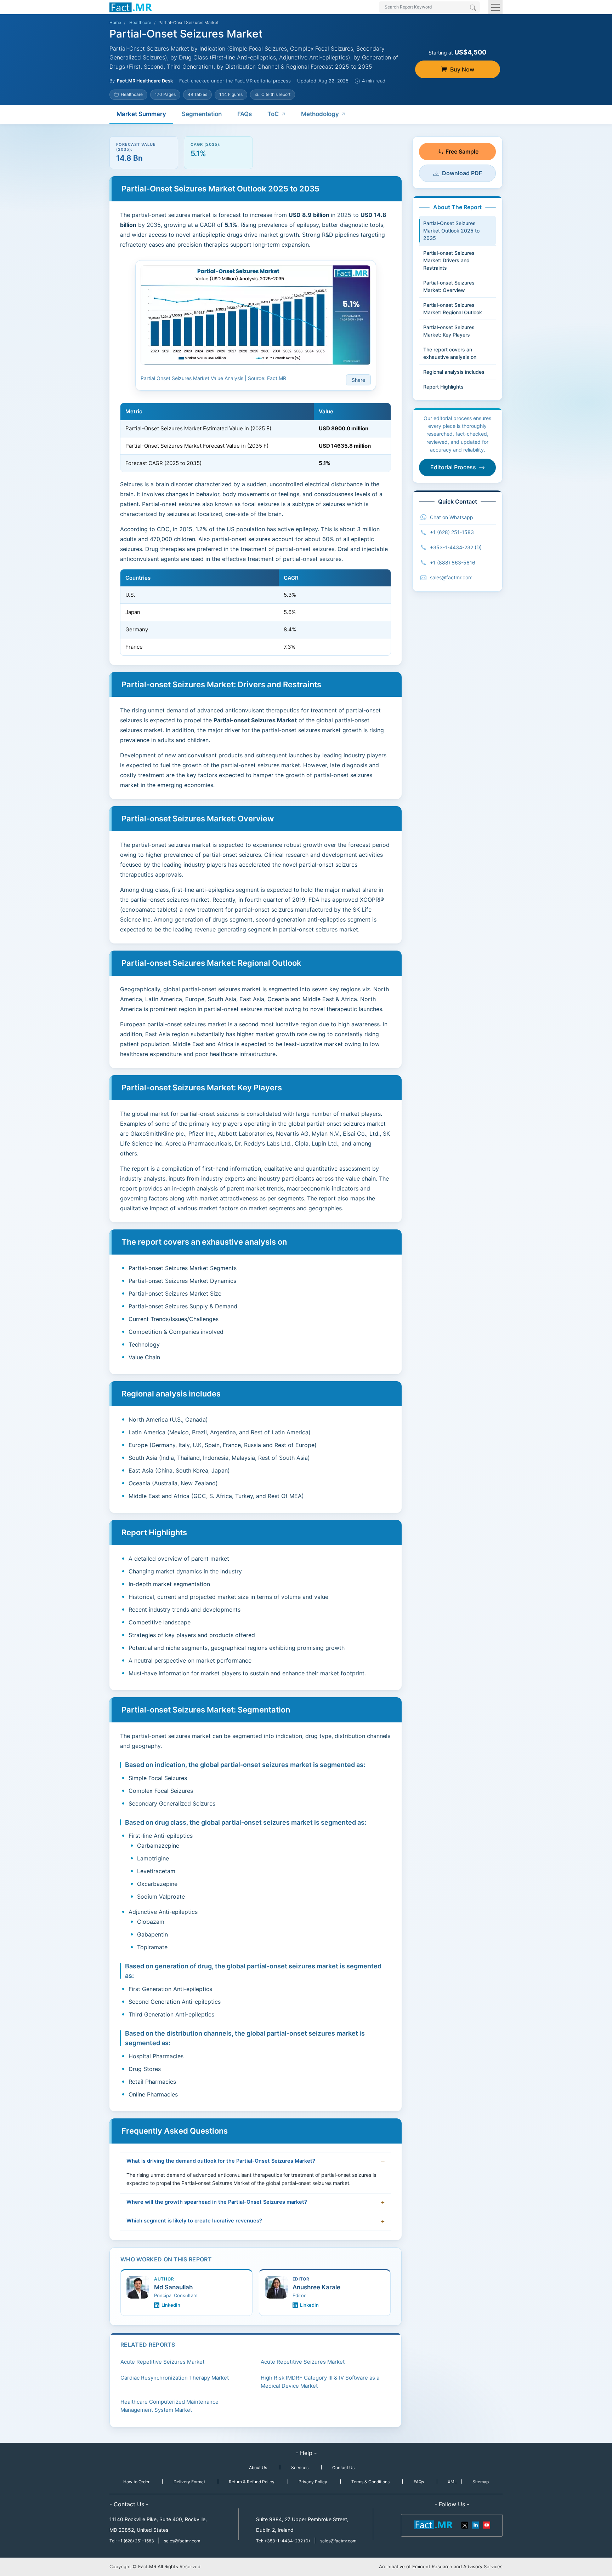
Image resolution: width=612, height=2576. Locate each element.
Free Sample (462, 151)
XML (452, 2482)
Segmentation (202, 114)
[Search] (473, 8)
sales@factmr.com (451, 577)
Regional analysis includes (454, 372)
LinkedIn (171, 2305)
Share (358, 380)
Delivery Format (189, 2482)
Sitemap (481, 2482)
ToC (273, 114)
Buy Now (462, 69)
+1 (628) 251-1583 (452, 532)
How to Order (136, 2482)
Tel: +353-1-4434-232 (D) (283, 2541)
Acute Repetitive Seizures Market (162, 2362)
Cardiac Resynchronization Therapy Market (175, 2378)
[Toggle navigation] (495, 7)
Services (300, 2468)
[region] (256, 437)
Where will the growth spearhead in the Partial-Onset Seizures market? (217, 2202)
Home (115, 22)
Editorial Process (453, 467)
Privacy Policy (313, 2482)
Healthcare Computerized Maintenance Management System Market (169, 2406)
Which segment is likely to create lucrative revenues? (194, 2221)
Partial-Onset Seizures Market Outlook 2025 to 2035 (451, 231)
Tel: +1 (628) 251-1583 (132, 2541)
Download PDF (462, 173)
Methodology (320, 114)
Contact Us (343, 2468)
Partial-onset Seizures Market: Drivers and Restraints (449, 260)
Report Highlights (443, 387)
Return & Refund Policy (252, 2482)
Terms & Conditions (370, 2482)
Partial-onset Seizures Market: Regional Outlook (453, 309)
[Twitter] (465, 2524)
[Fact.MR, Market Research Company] (131, 7)
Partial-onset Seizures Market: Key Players (449, 331)
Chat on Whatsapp (452, 517)
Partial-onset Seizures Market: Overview (449, 286)
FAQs (245, 114)
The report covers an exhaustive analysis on (450, 353)
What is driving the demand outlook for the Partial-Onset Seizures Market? (221, 2161)
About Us (258, 2468)
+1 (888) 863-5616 (453, 563)
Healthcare (140, 22)
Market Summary (141, 114)
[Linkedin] (476, 2524)
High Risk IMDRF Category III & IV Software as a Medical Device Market (320, 2382)
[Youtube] (486, 2524)
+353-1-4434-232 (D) (456, 547)
